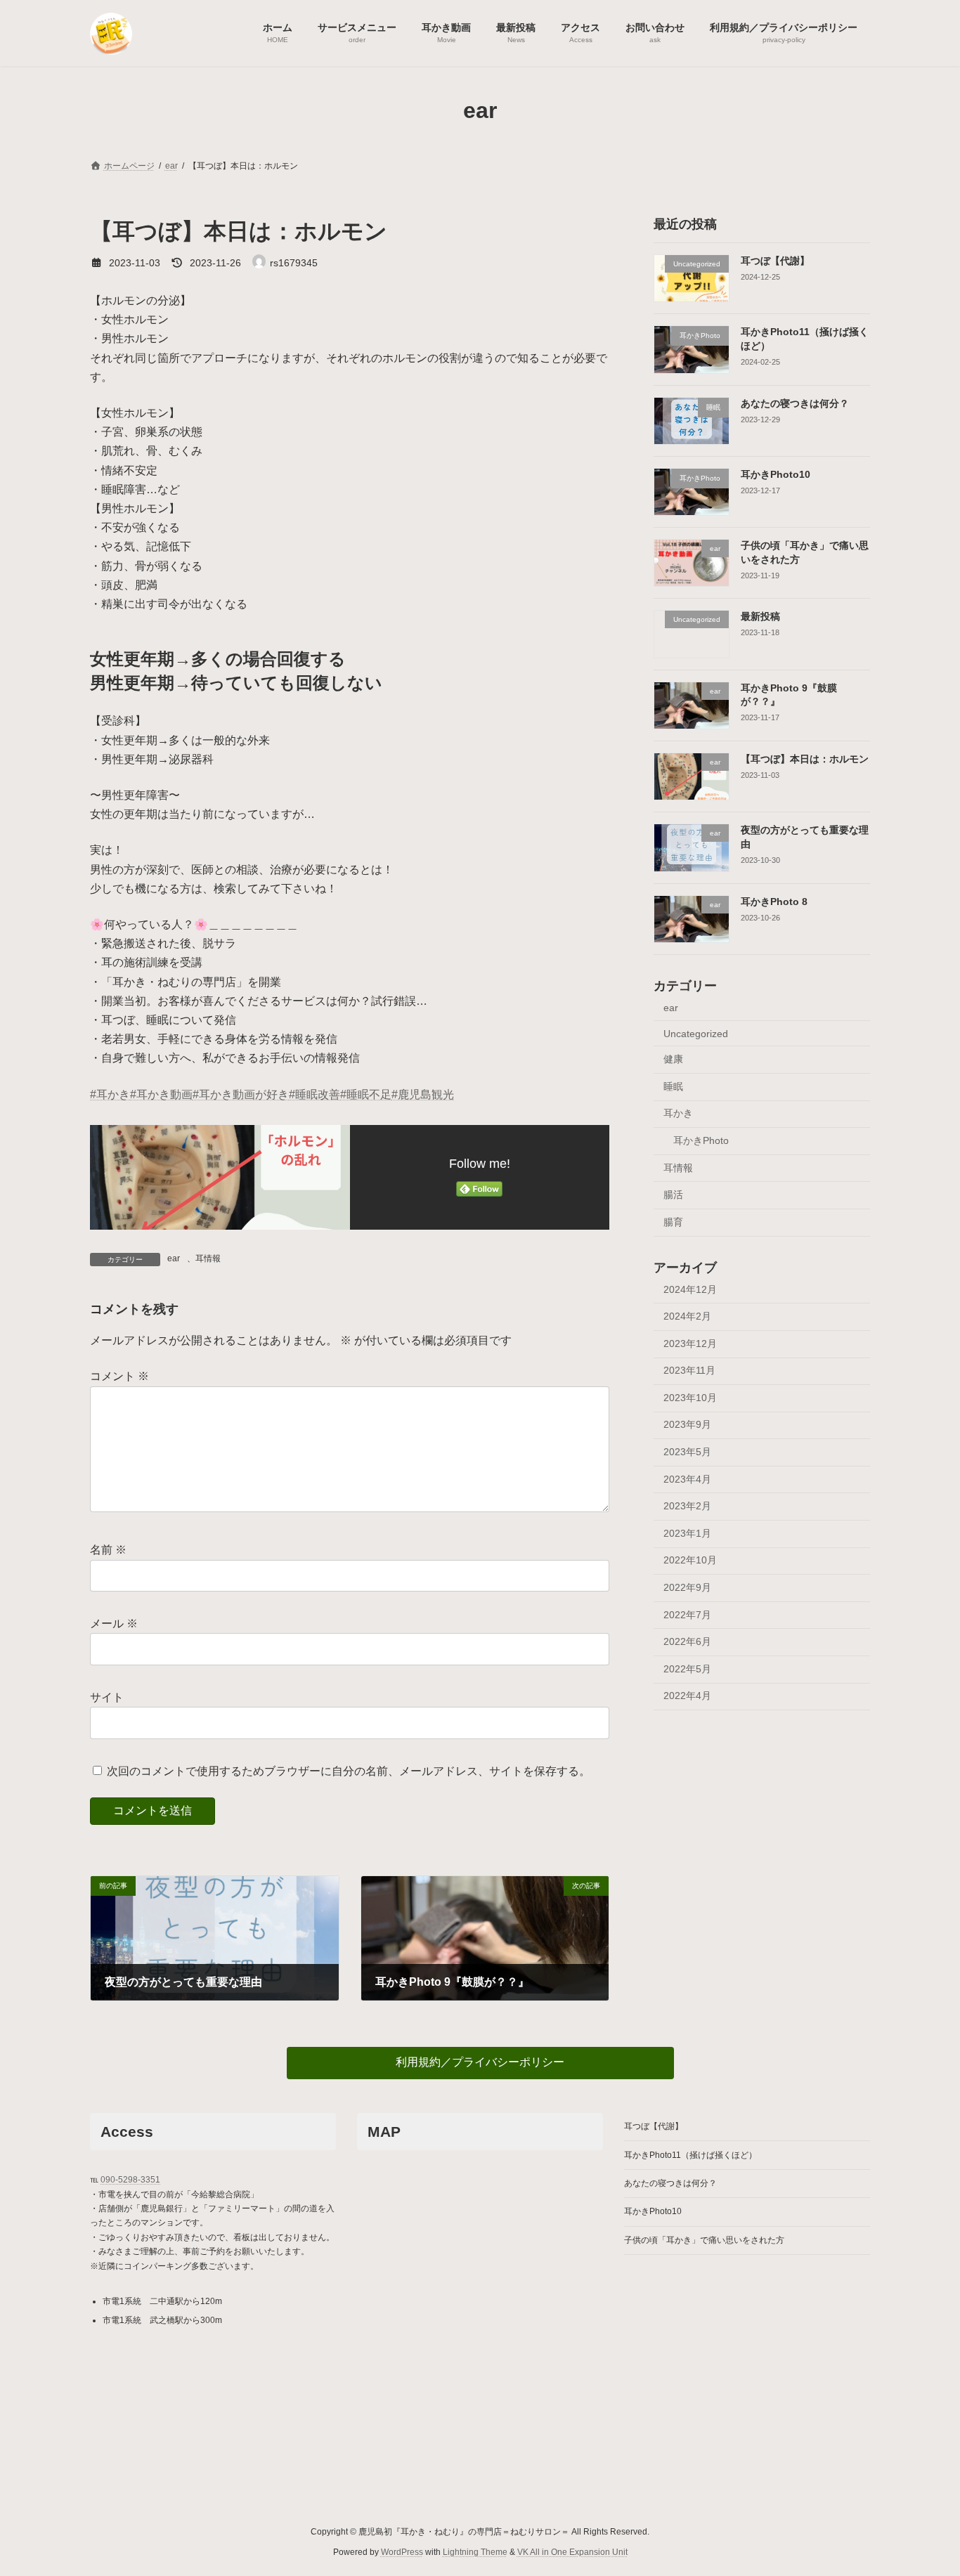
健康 (673, 1059)
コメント (119, 1377)
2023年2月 (687, 1506)
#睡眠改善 (314, 1094)
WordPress (402, 2552)
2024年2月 (687, 1316)
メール (114, 1624)
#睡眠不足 (366, 1094)
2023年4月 (687, 1478)
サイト (107, 1697)
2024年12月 (690, 1289)
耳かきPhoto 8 (774, 901)
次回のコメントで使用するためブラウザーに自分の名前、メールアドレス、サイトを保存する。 (349, 1771)
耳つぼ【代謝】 (775, 261)
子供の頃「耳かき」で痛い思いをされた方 (704, 2240)
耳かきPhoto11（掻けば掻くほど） (690, 2155)
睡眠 (673, 1086)
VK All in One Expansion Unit (572, 2552)
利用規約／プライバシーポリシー (480, 2062)
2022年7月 (687, 1614)
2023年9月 (687, 1424)
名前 (108, 1550)
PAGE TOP (925, 2485)
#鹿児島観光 (423, 1094)
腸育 (673, 1221)
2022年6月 (687, 1641)
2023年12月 (690, 1343)
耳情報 (208, 1258)
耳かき (678, 1113)
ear (174, 1258)
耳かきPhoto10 (776, 474)
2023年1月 (687, 1533)
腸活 (673, 1195)
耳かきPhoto (701, 1140)
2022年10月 (690, 1560)
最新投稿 (760, 616)
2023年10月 (690, 1397)
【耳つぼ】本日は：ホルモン (805, 759)
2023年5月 (687, 1452)
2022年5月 (687, 1668)
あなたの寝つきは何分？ (795, 403)
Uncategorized (696, 1033)
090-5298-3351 (130, 2180)
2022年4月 (687, 1696)
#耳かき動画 (161, 1094)
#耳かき (110, 1094)
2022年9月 (687, 1587)
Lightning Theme (475, 2552)
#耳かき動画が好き (241, 1094)
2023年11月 (689, 1370)
